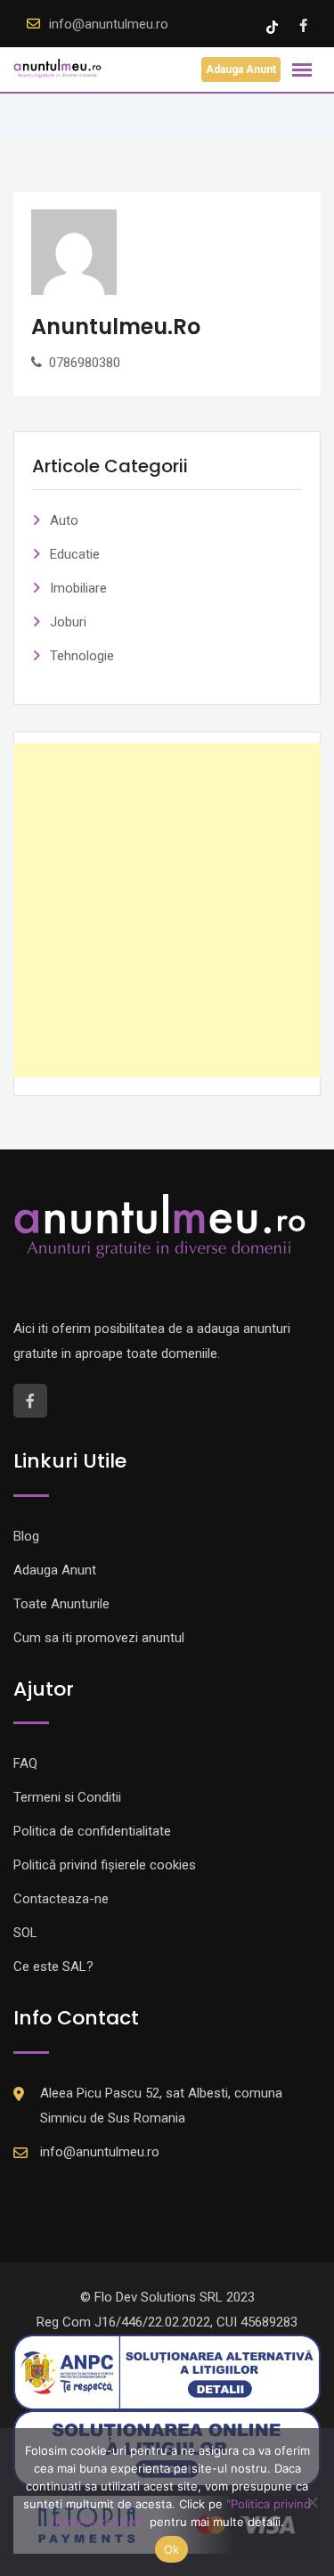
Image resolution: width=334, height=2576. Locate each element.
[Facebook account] (303, 26)
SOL (25, 1933)
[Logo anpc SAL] (167, 2372)
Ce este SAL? (53, 1967)
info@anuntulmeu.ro (109, 24)
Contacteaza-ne (61, 1899)
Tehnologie (82, 656)
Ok (172, 2549)
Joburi (68, 622)
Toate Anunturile (61, 1604)
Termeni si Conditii (67, 1797)
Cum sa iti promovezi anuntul (99, 1638)
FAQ (25, 1763)
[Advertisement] (167, 910)
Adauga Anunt (241, 70)
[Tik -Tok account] (274, 26)
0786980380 (85, 363)
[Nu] (312, 2502)
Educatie (75, 554)
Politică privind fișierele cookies (105, 1865)
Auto (64, 520)
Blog (26, 1536)
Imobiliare (78, 588)
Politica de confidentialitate (92, 1831)
